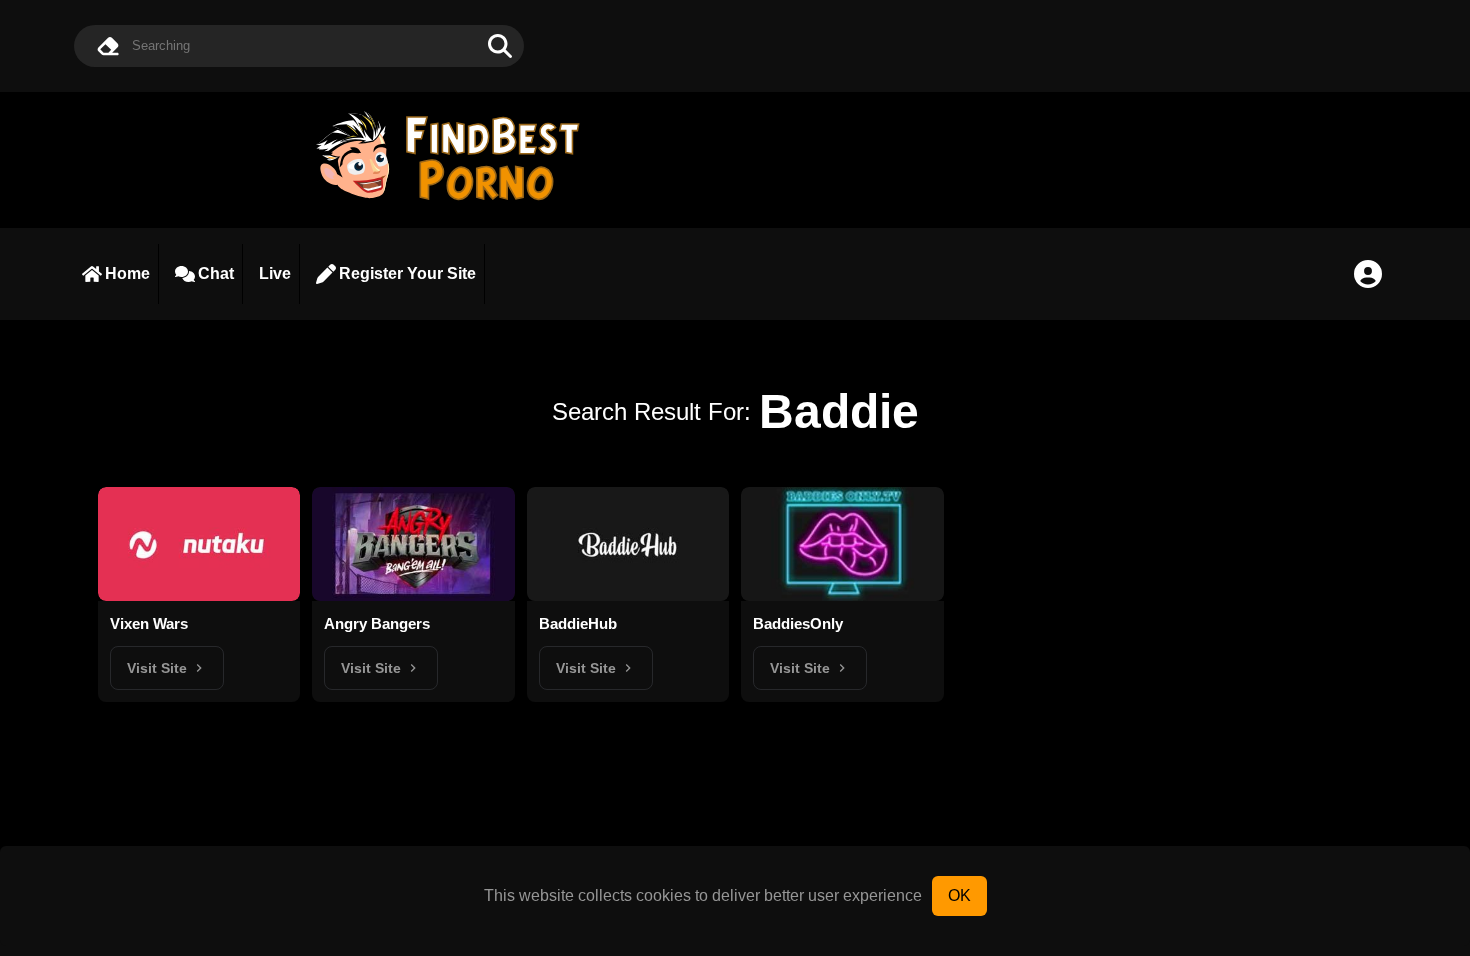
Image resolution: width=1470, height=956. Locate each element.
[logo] (457, 202)
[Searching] (500, 46)
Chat (216, 273)
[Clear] (108, 46)
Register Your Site (407, 273)
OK (959, 895)
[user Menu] (1368, 274)
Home (127, 273)
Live (275, 273)
